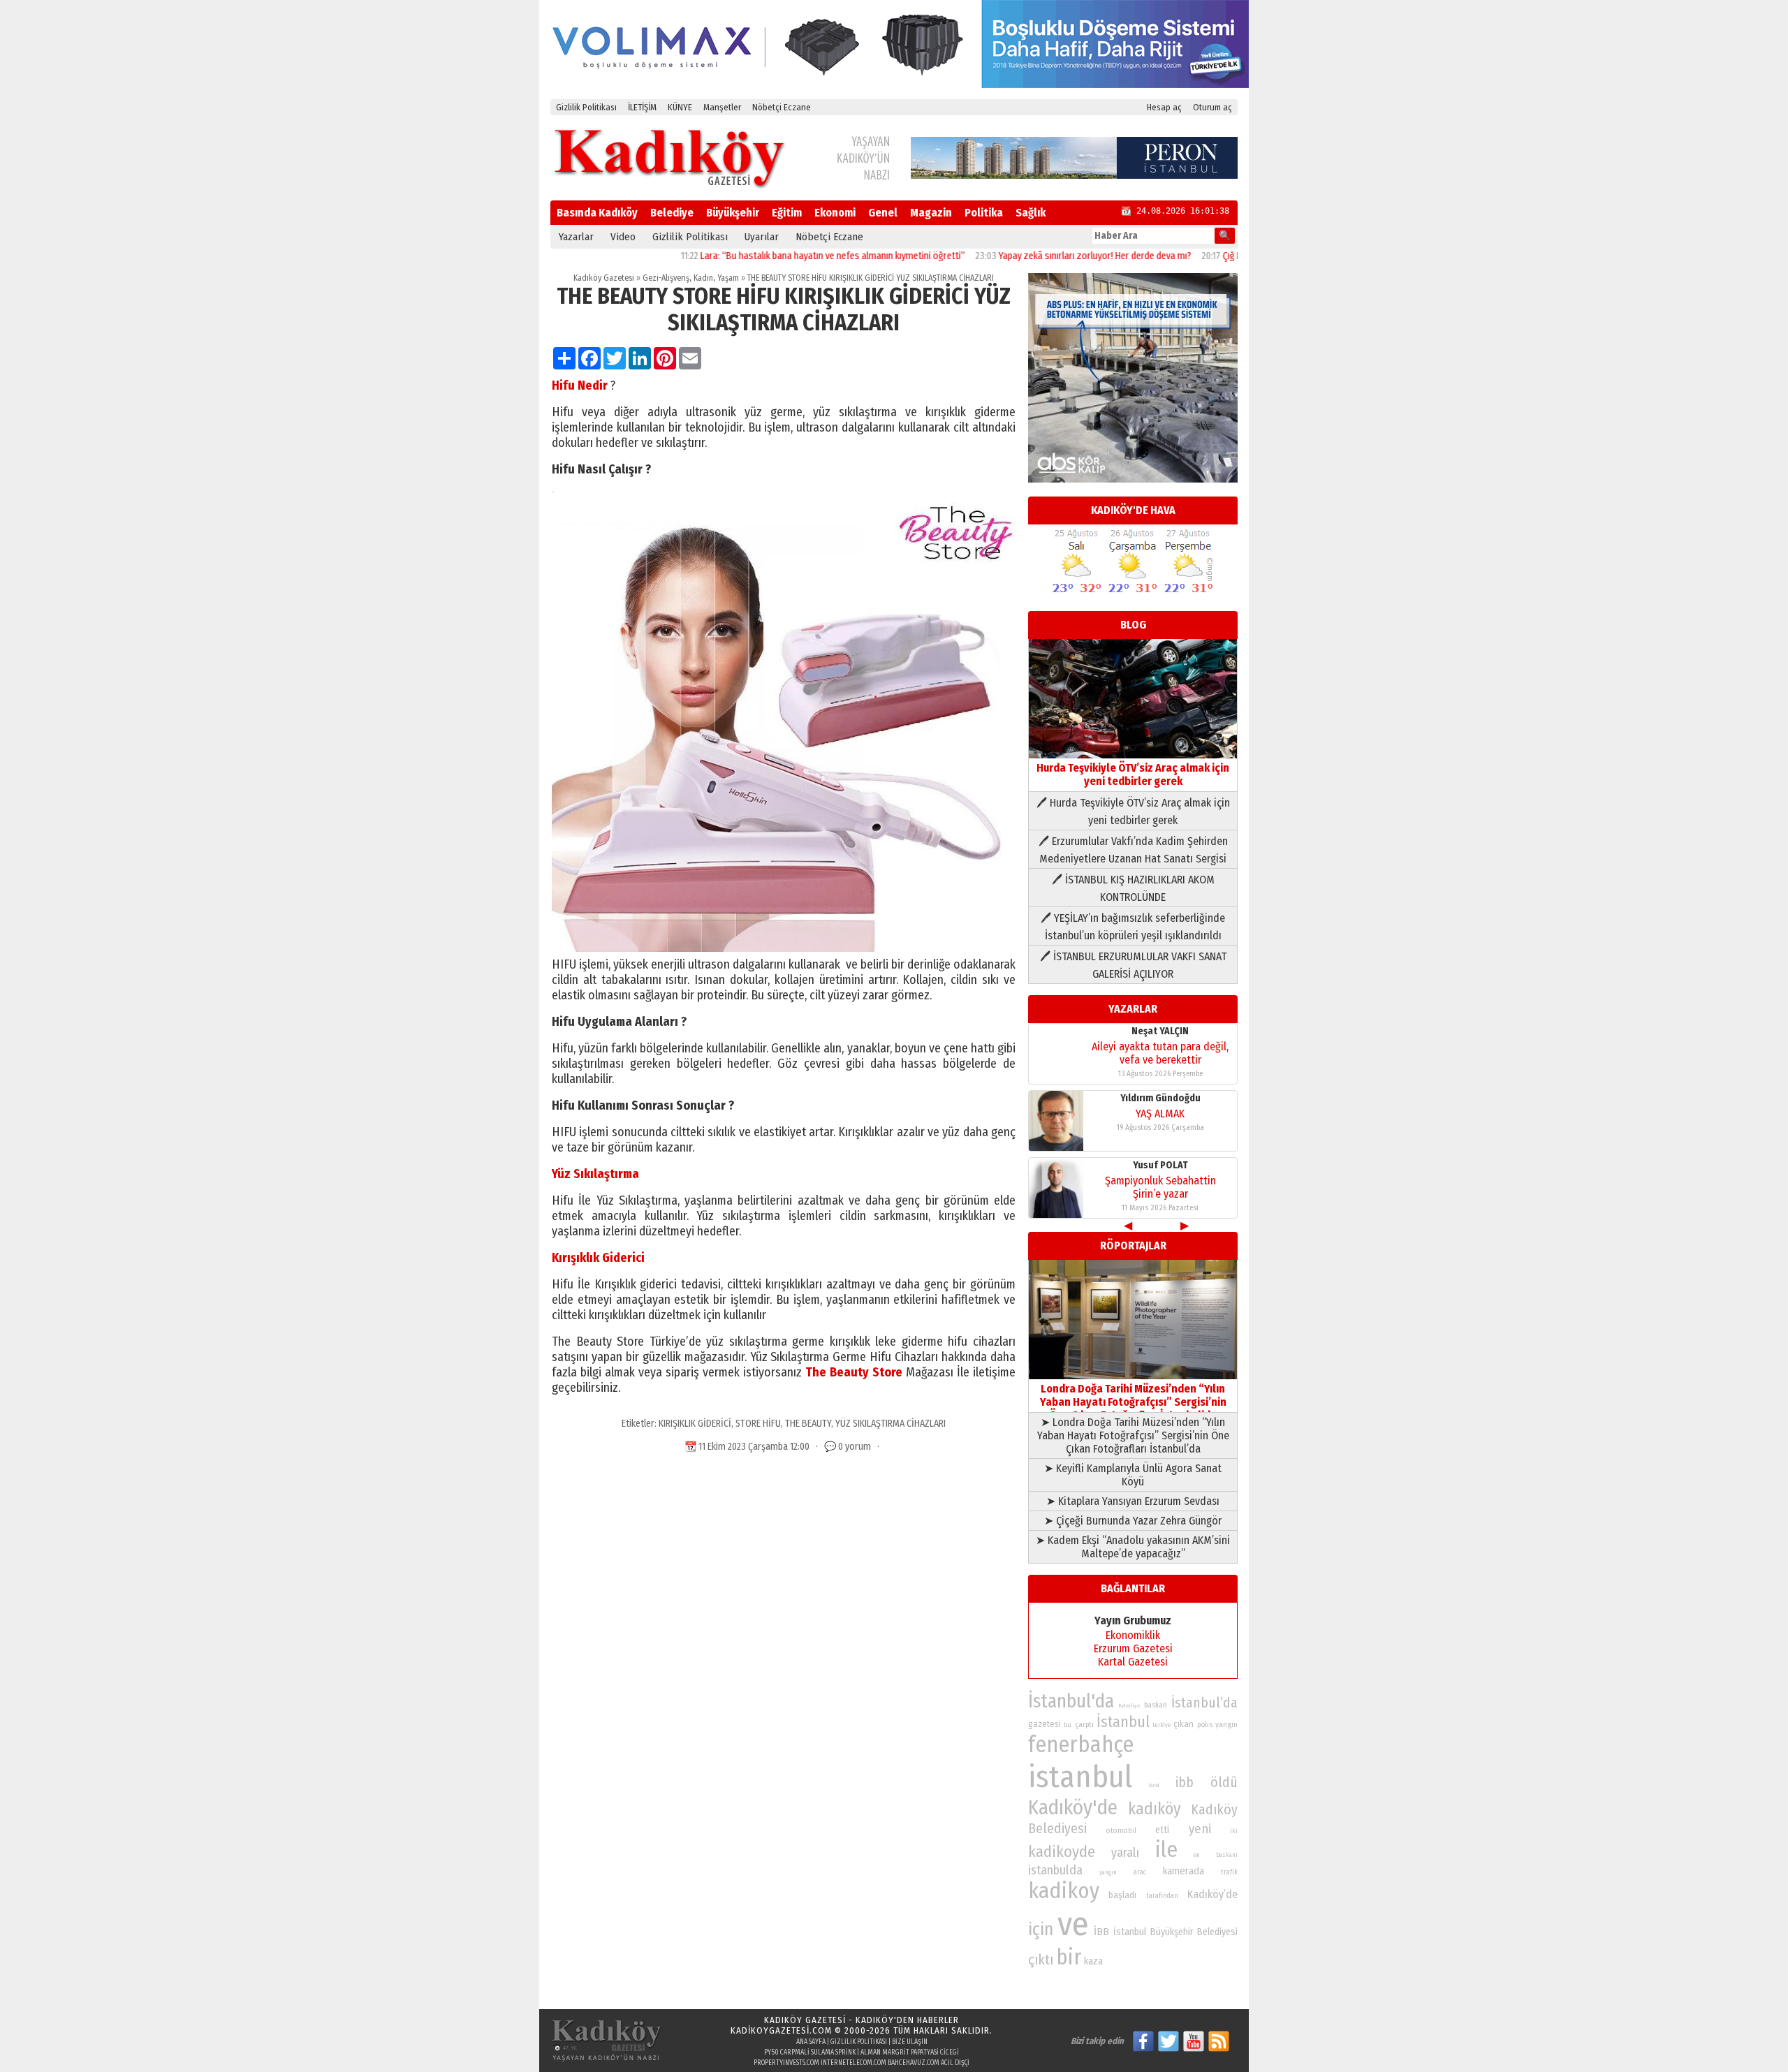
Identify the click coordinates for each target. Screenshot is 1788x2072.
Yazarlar (576, 237)
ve (1073, 1924)
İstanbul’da (1204, 1703)
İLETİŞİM (642, 107)
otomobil (1121, 1831)
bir (1069, 1957)
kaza (1093, 1961)
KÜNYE (680, 107)
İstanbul (1123, 1722)
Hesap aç (1164, 107)
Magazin (931, 213)
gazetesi (1045, 1724)
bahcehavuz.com (914, 2063)
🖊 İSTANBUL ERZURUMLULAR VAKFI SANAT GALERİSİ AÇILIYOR (1133, 965)
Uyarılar (762, 237)
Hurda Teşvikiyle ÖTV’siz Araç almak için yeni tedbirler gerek (1133, 774)
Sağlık (1031, 213)
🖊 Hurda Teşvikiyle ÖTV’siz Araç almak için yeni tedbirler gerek (1133, 811)
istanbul (1080, 1777)
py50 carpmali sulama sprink (810, 2052)
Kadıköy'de (1073, 1808)
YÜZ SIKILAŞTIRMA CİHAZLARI (891, 1424)
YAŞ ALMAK (1160, 1054)
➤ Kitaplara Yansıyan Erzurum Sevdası (1133, 1501)
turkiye (1162, 1725)
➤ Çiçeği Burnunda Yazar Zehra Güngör (1133, 1521)
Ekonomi (835, 213)
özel (1154, 1785)
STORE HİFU (758, 1424)
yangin (1226, 1724)
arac (1140, 1872)
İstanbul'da (1071, 1701)
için (1041, 1930)
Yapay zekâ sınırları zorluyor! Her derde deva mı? (1027, 256)
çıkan (1184, 1724)
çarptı (1084, 1725)
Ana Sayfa (811, 2042)
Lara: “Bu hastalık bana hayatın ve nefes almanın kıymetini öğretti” (765, 256)
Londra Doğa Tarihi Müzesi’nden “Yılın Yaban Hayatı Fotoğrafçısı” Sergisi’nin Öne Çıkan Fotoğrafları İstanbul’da (1133, 1402)
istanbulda (1055, 1870)
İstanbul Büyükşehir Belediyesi (1175, 1932)
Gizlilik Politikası (586, 107)
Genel (883, 213)
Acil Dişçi (955, 2063)
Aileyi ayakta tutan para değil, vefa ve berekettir (1160, 1195)
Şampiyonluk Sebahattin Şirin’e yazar (1160, 1128)
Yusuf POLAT (1160, 1106)
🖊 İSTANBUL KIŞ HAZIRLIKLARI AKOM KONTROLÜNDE (1133, 888)
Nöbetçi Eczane (782, 107)
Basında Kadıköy (597, 213)
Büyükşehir (733, 213)
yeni (1200, 1829)
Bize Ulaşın (910, 2042)
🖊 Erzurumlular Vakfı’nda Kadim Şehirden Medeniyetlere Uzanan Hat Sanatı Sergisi (1133, 850)
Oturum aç (1212, 107)
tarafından (1162, 1896)
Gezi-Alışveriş (666, 278)
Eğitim (787, 213)
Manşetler (722, 107)
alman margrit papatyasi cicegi (910, 2052)
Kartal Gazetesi (1133, 1662)
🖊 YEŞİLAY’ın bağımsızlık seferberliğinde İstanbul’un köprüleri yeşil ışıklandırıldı (1133, 927)
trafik (1229, 1872)
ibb (1185, 1783)
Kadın (703, 278)
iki (1234, 1831)
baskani (1227, 1855)
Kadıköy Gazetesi (604, 278)
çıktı (1041, 1960)
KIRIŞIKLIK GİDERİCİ (695, 1424)
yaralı (1125, 1853)
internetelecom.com (853, 2063)
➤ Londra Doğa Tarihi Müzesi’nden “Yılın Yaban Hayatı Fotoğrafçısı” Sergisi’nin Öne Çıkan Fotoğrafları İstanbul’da (1133, 1435)
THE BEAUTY (808, 1424)
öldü (1224, 1782)
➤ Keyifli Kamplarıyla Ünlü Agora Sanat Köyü (1133, 1475)
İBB (1101, 1932)
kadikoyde (1062, 1852)
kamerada (1184, 1871)
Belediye (672, 213)
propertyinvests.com (786, 2063)
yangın (1108, 1872)
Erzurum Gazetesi (1133, 1648)
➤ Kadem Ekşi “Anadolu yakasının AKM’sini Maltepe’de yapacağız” (1133, 1547)
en (1197, 1855)
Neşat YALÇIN (1160, 1173)
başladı (1122, 1895)
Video (623, 237)
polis (1205, 1725)
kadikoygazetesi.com (781, 2030)
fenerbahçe (1081, 1745)
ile (1166, 1850)
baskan (1156, 1705)
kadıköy (1155, 1809)
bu (1068, 1725)
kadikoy (1064, 1891)
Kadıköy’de (1212, 1894)
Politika (984, 213)
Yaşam (728, 278)
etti (1162, 1830)
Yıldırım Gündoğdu (1160, 1039)
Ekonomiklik (1133, 1635)
